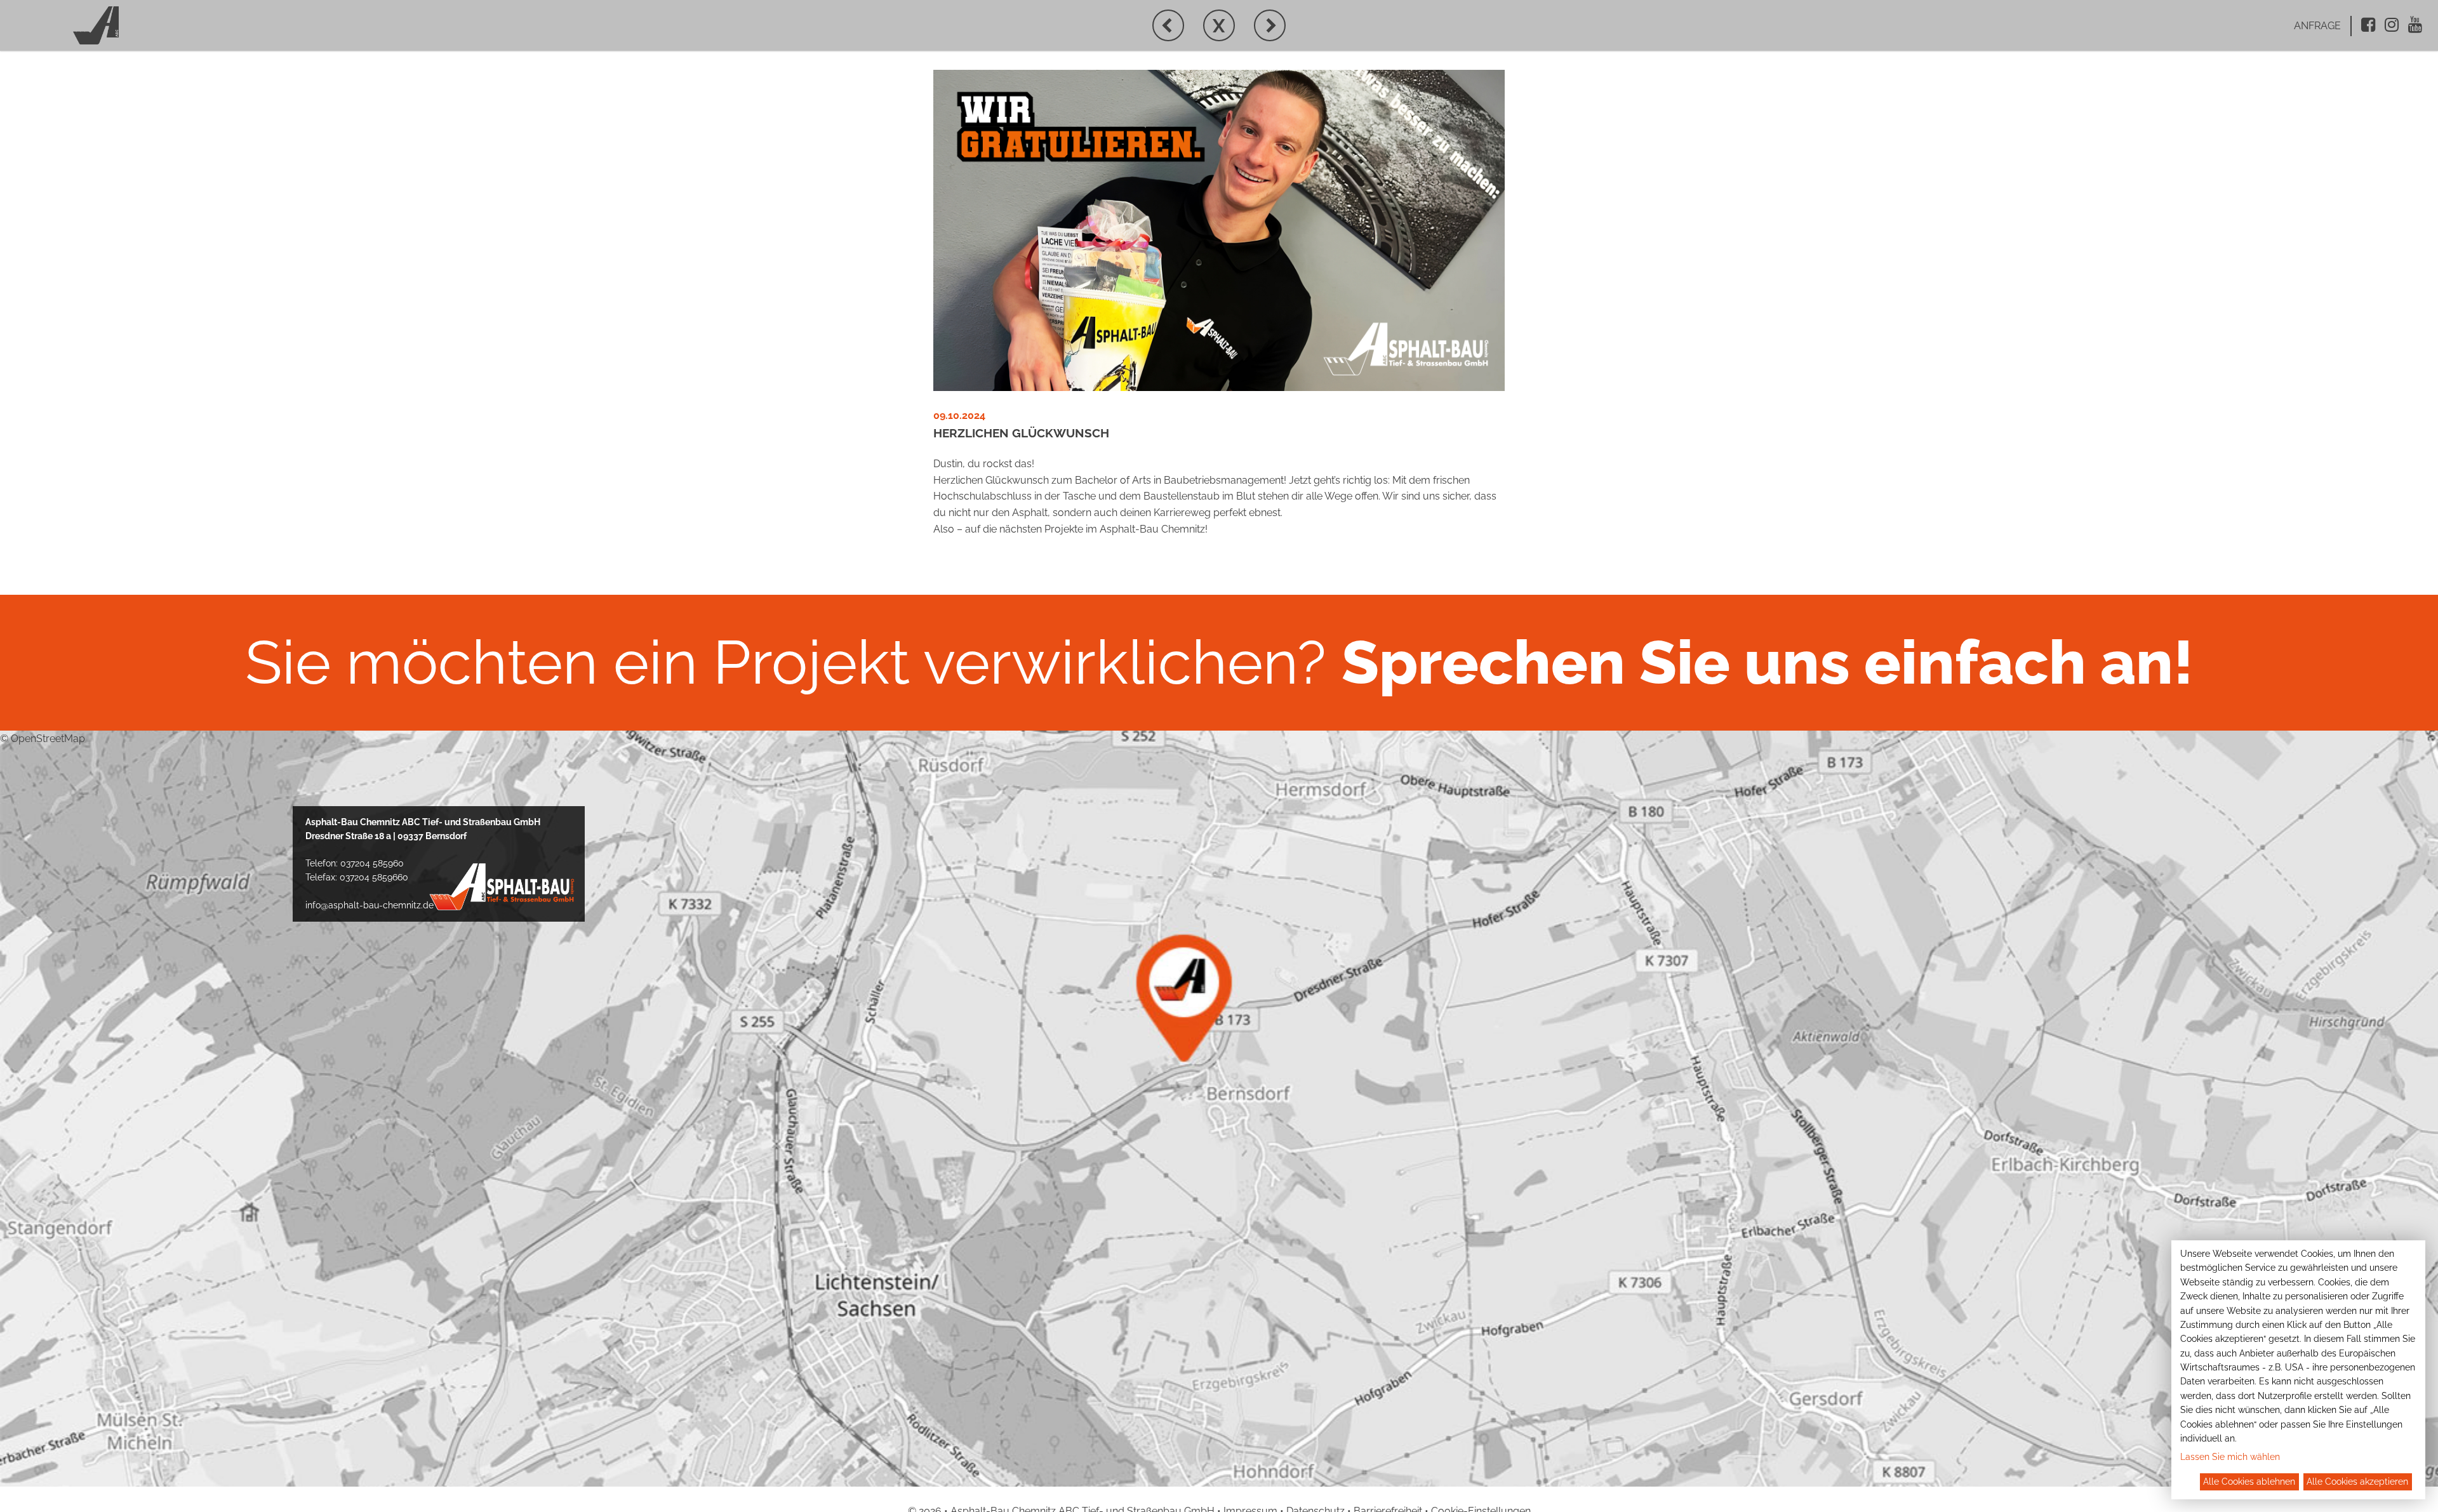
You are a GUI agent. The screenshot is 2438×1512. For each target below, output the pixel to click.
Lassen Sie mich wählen (2230, 1457)
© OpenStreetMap (43, 739)
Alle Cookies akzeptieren (2357, 1482)
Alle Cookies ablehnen (2249, 1482)
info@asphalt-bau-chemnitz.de (370, 905)
